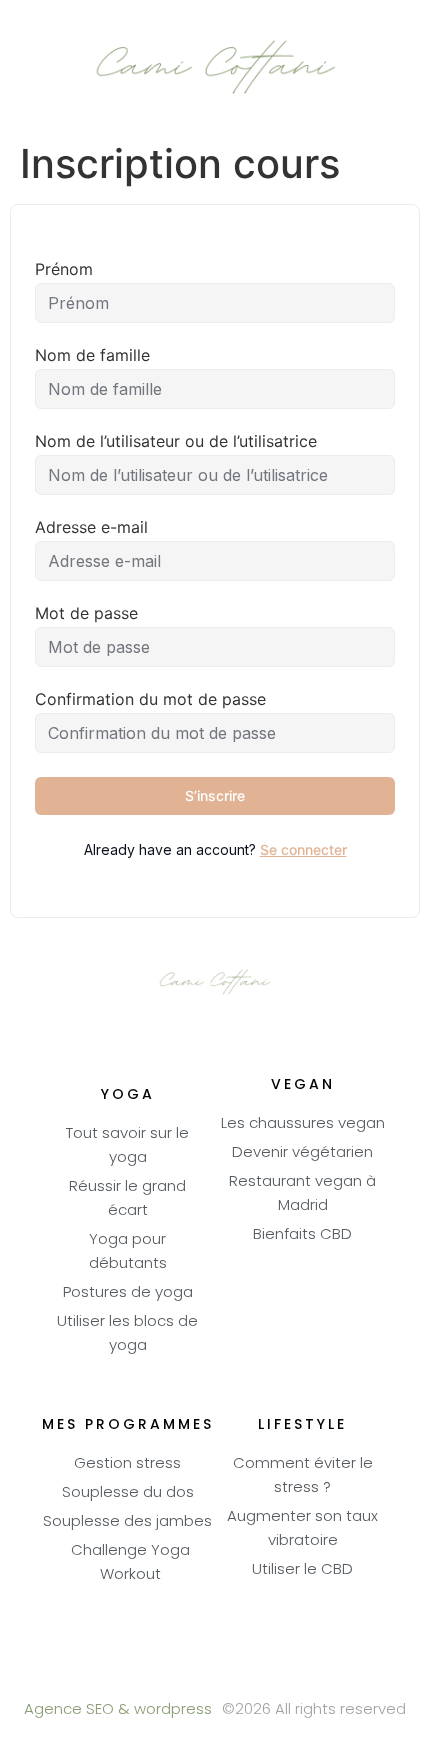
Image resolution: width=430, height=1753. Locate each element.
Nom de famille (92, 355)
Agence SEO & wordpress (118, 1710)
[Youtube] (215, 1673)
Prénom (64, 269)
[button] (31, 71)
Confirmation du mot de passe (150, 699)
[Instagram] (270, 1673)
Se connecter (303, 849)
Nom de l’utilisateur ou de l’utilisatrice (176, 441)
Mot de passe (86, 613)
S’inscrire (215, 795)
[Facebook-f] (160, 1673)
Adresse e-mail (91, 527)
